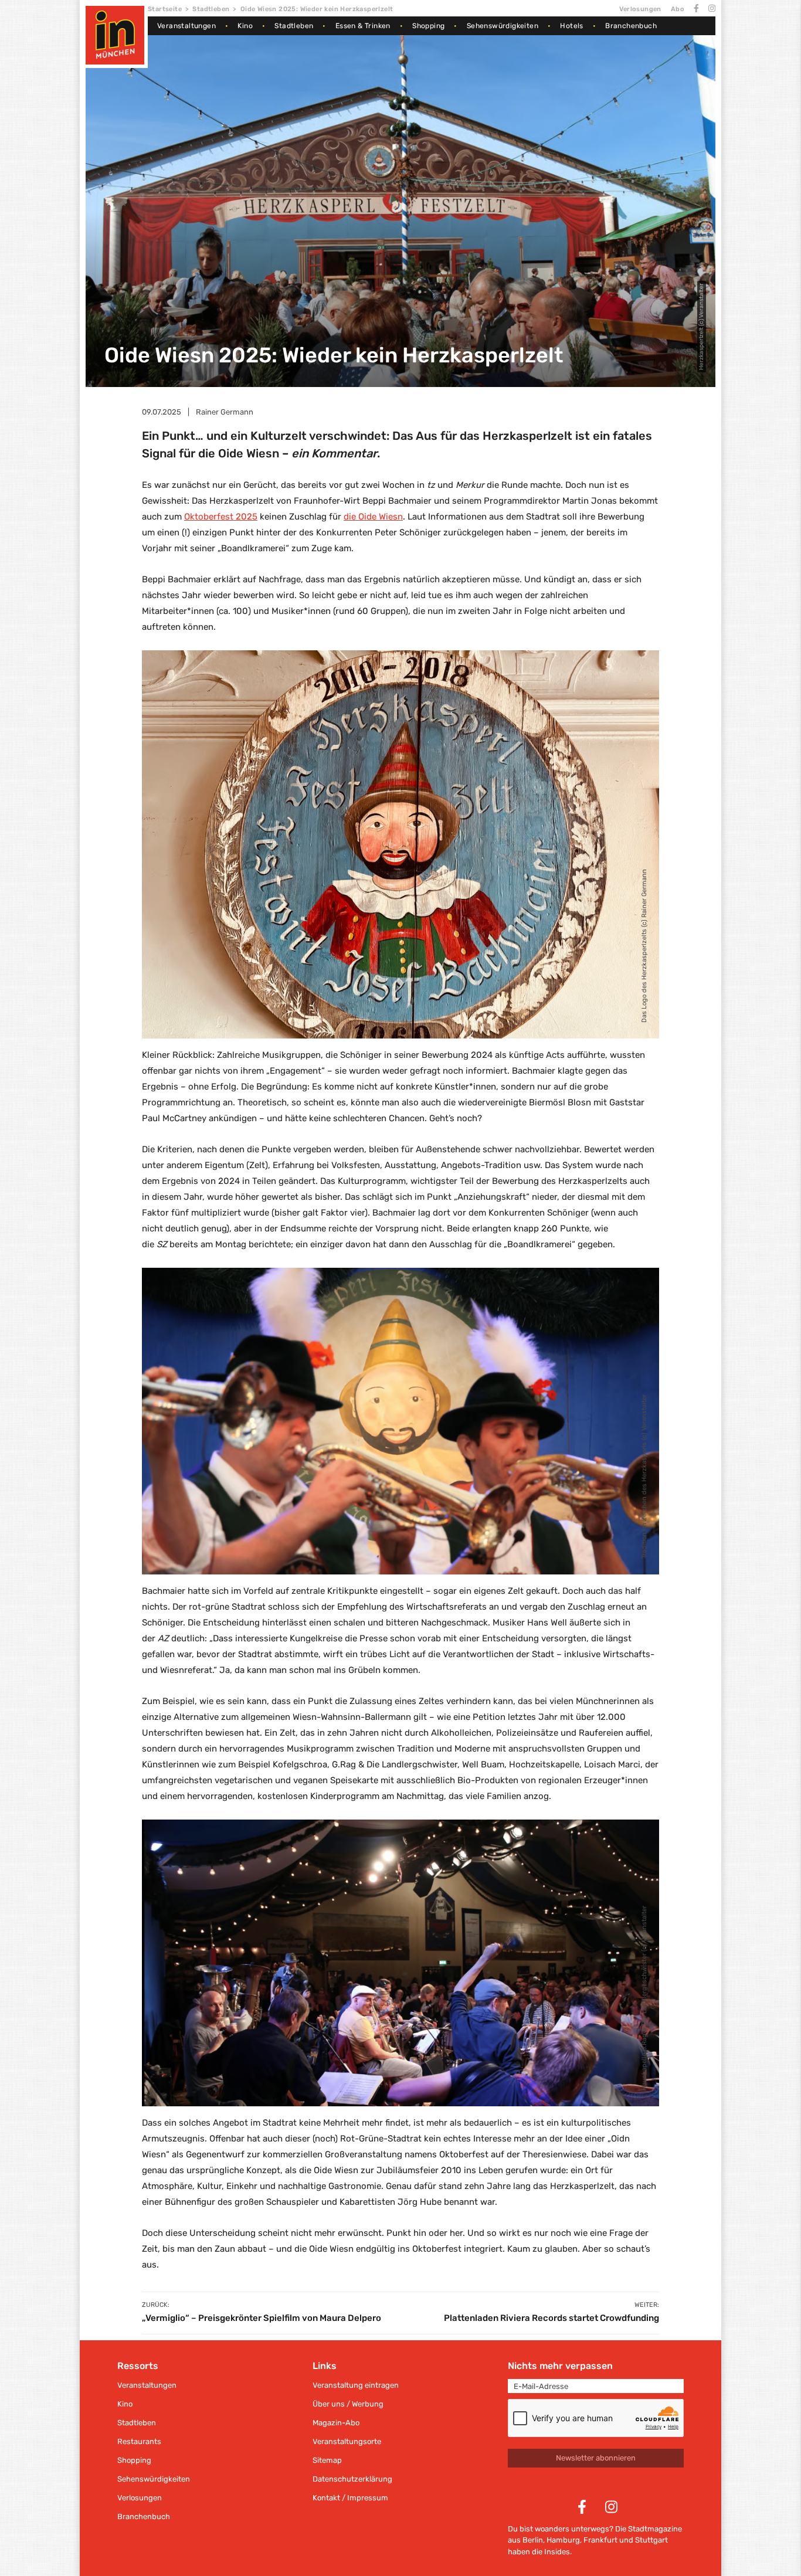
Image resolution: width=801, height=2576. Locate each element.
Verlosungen (640, 9)
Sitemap (327, 2460)
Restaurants (139, 2441)
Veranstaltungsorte (347, 2441)
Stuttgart (651, 2540)
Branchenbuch (631, 26)
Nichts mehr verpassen (560, 2366)
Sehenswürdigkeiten (503, 26)
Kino (245, 26)
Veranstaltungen (186, 26)
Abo (678, 9)
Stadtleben (211, 9)
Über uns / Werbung (348, 2404)
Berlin (533, 2540)
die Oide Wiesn (373, 517)
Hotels (571, 26)
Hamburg (563, 2540)
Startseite (165, 9)
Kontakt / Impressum (350, 2498)
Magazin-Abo (336, 2423)
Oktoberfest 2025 (221, 517)
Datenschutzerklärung (352, 2479)
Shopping (428, 26)
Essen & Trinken (363, 26)
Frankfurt (600, 2540)
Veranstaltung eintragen (356, 2385)
